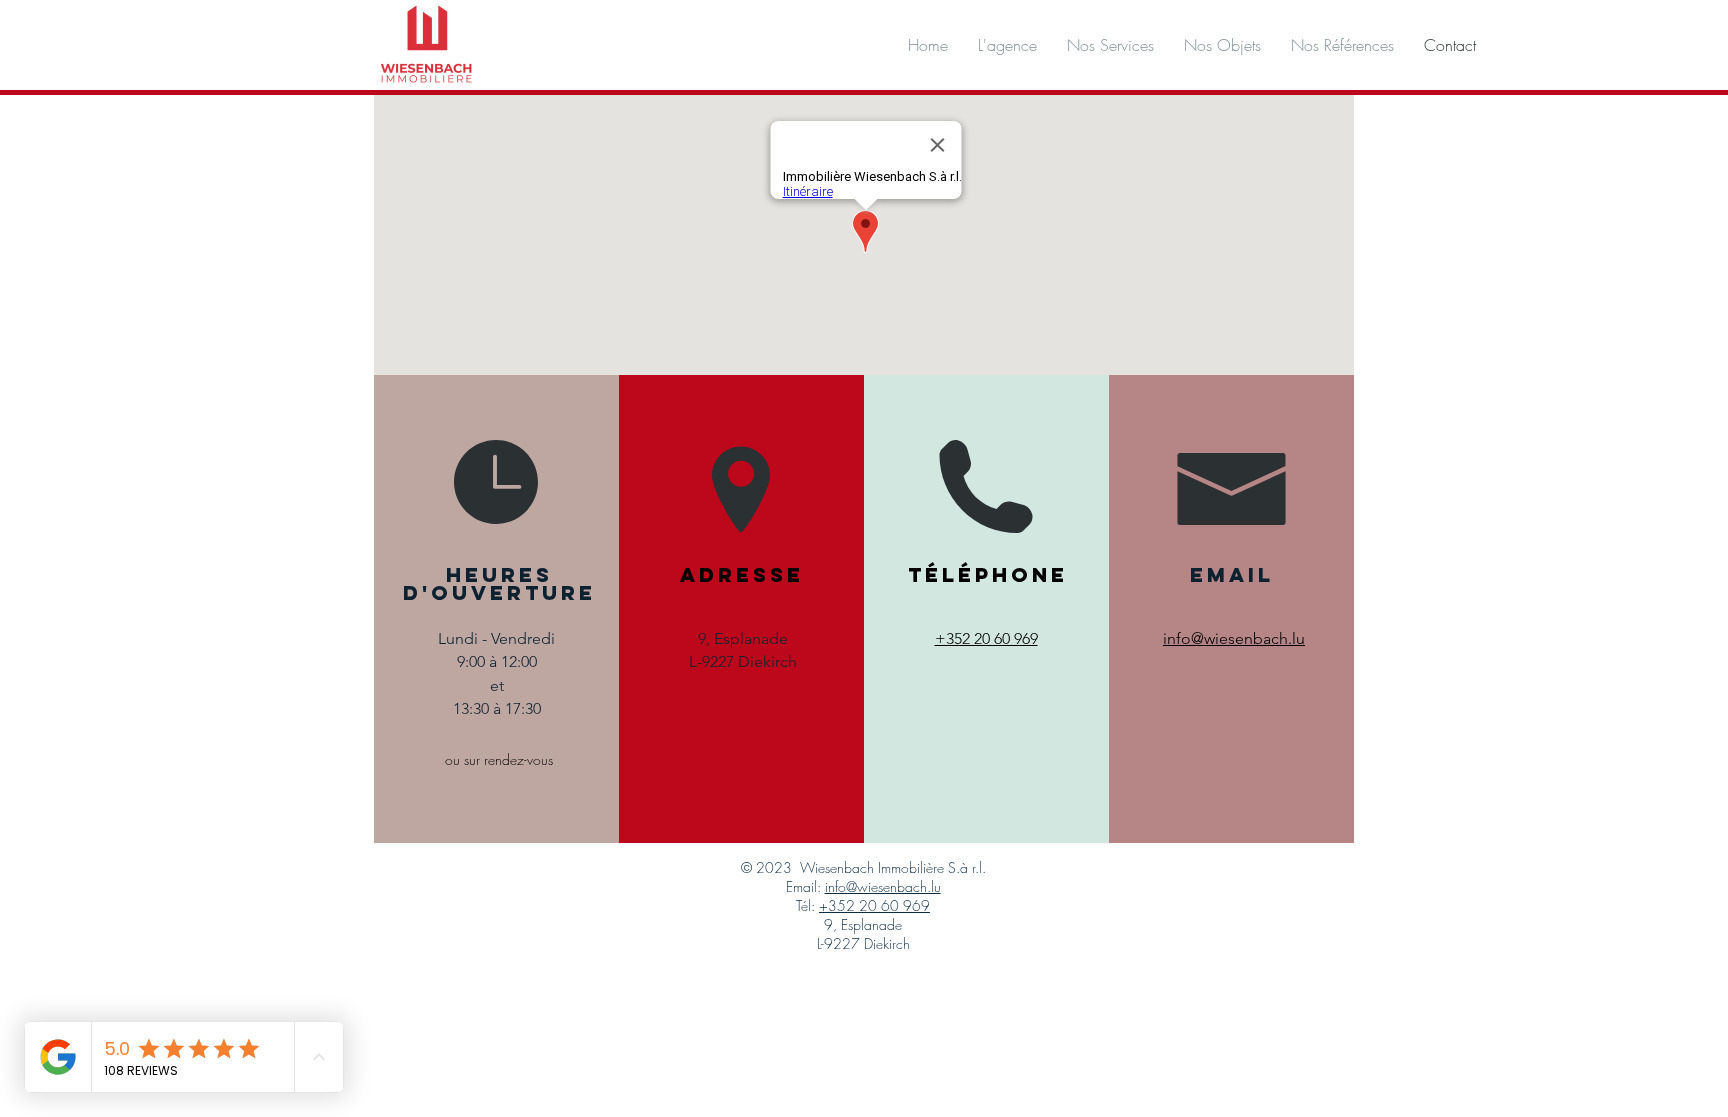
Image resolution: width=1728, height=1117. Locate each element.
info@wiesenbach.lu (883, 886)
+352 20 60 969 (874, 905)
